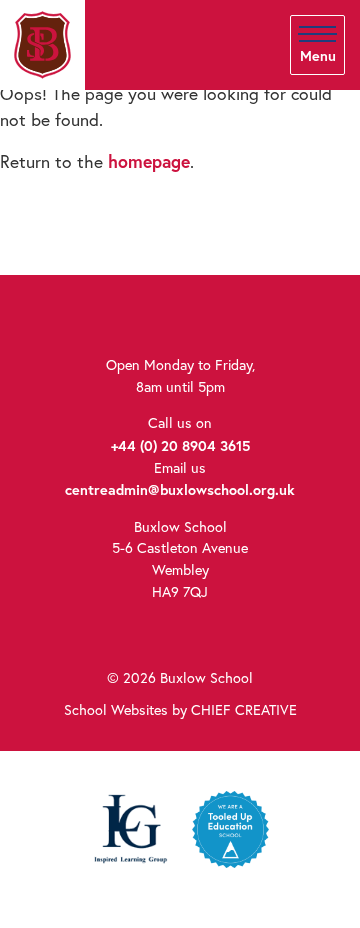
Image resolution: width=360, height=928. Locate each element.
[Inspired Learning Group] (129, 828)
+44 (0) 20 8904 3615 (180, 445)
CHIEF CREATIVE (244, 710)
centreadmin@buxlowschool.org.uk (180, 489)
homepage (149, 161)
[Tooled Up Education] (230, 828)
